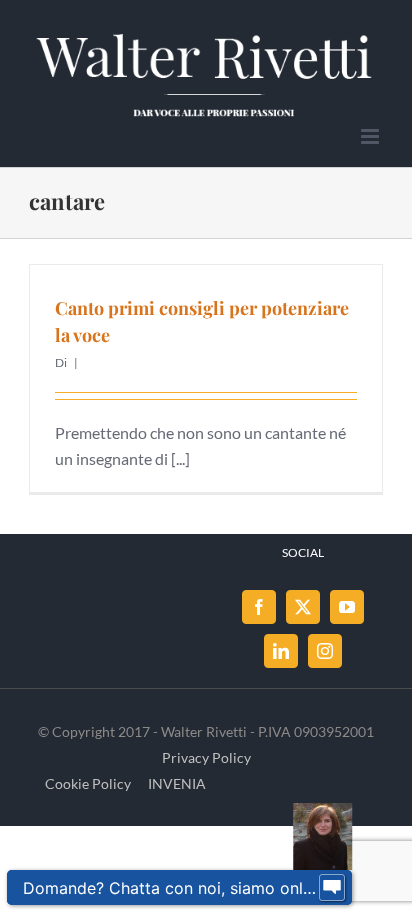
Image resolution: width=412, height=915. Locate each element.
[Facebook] (259, 607)
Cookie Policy (88, 783)
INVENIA (177, 783)
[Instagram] (325, 651)
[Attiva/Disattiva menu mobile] (371, 136)
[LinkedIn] (281, 651)
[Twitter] (303, 607)
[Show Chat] (332, 888)
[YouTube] (347, 607)
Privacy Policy (206, 757)
